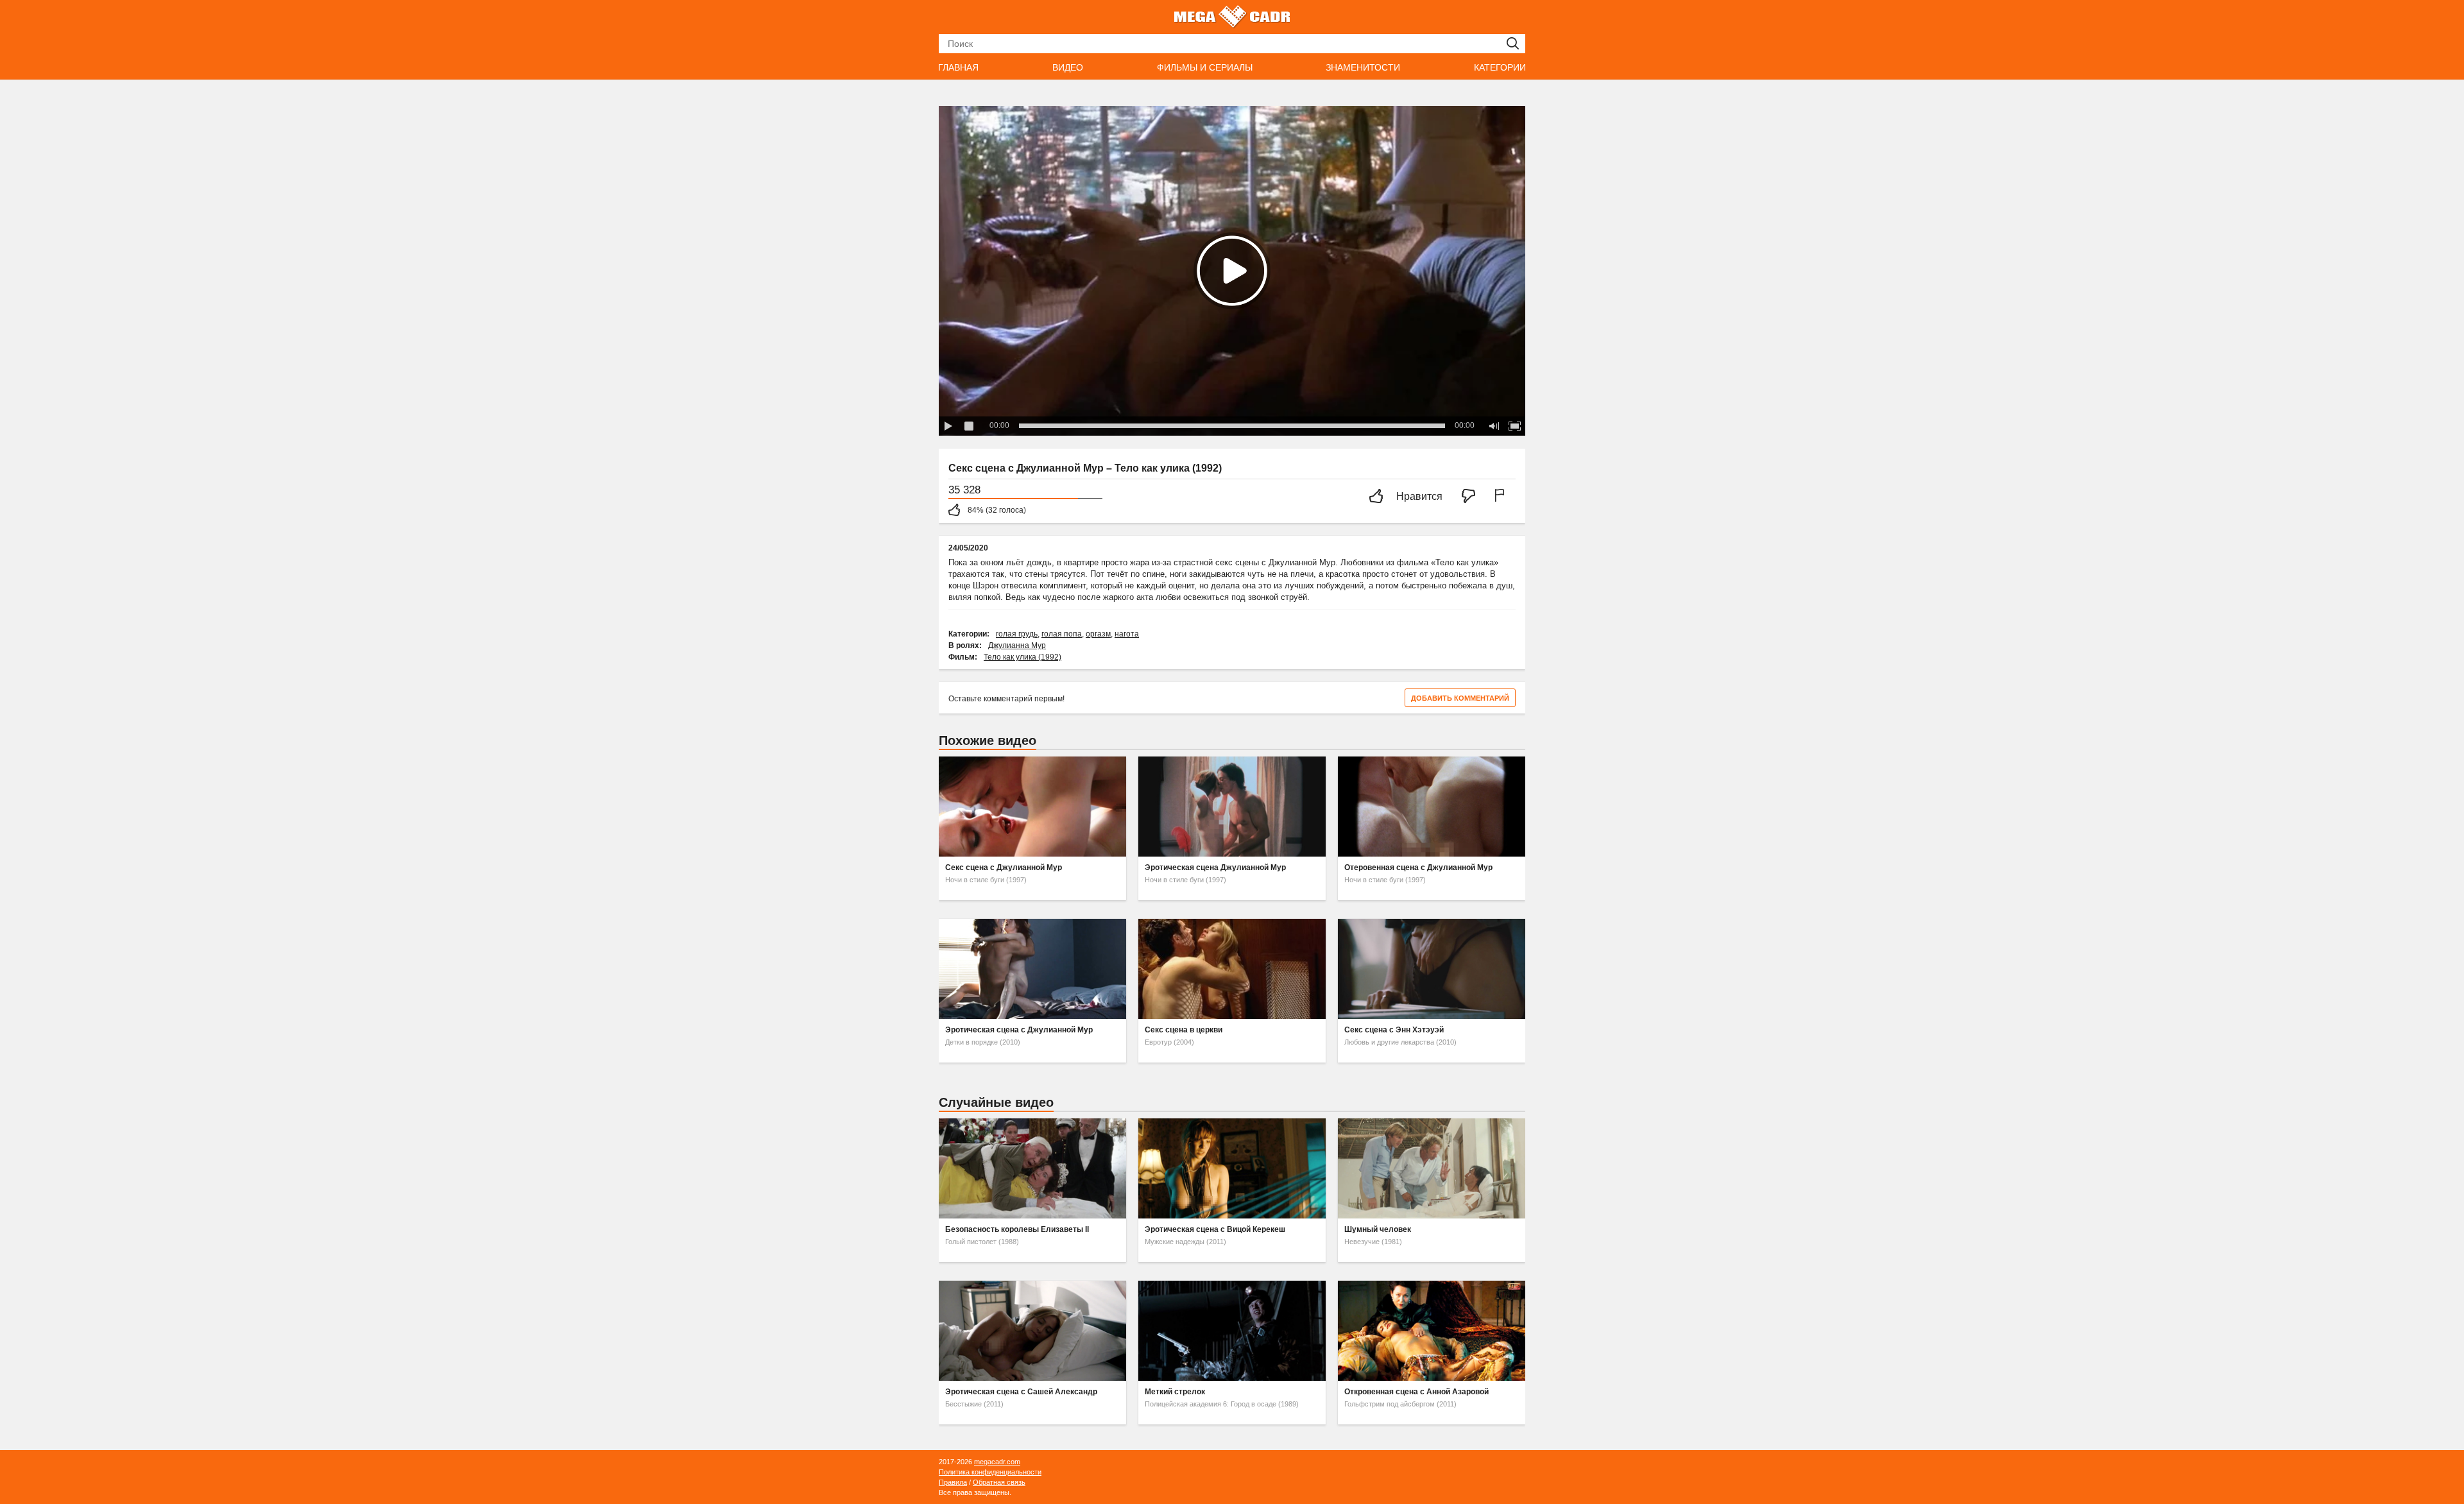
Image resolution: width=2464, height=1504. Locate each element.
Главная (958, 67)
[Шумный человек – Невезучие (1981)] (1432, 1168)
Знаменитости (1363, 67)
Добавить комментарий (1460, 698)
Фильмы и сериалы (1205, 67)
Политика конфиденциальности (990, 1472)
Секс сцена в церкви (1184, 1030)
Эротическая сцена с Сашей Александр (1021, 1392)
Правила (953, 1482)
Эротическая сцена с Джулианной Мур (1019, 1030)
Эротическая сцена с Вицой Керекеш (1215, 1229)
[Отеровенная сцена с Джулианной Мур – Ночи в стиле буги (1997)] (1432, 807)
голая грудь (1017, 634)
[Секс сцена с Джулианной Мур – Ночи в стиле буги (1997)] (1032, 807)
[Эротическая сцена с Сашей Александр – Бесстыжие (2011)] (1032, 1331)
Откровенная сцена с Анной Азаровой (1416, 1392)
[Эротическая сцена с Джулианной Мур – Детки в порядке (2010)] (1032, 969)
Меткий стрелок (1175, 1392)
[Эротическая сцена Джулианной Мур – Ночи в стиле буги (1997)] (1232, 807)
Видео (1068, 67)
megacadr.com (997, 1462)
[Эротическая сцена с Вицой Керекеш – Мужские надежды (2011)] (1232, 1168)
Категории (1500, 67)
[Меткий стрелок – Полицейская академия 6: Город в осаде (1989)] (1232, 1331)
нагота (1127, 634)
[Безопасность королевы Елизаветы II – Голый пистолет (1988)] (1032, 1168)
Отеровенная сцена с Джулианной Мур (1418, 867)
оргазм (1098, 634)
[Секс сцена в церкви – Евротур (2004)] (1232, 969)
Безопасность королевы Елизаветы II (1017, 1229)
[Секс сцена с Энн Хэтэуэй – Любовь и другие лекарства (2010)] (1432, 969)
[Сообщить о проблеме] (1502, 497)
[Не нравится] (1472, 497)
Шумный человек (1378, 1229)
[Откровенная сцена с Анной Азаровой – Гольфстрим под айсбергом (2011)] (1432, 1331)
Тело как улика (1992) (1022, 657)
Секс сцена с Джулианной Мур (1004, 867)
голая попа (1062, 634)
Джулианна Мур (1017, 645)
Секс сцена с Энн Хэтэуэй (1394, 1030)
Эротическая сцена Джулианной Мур (1215, 867)
